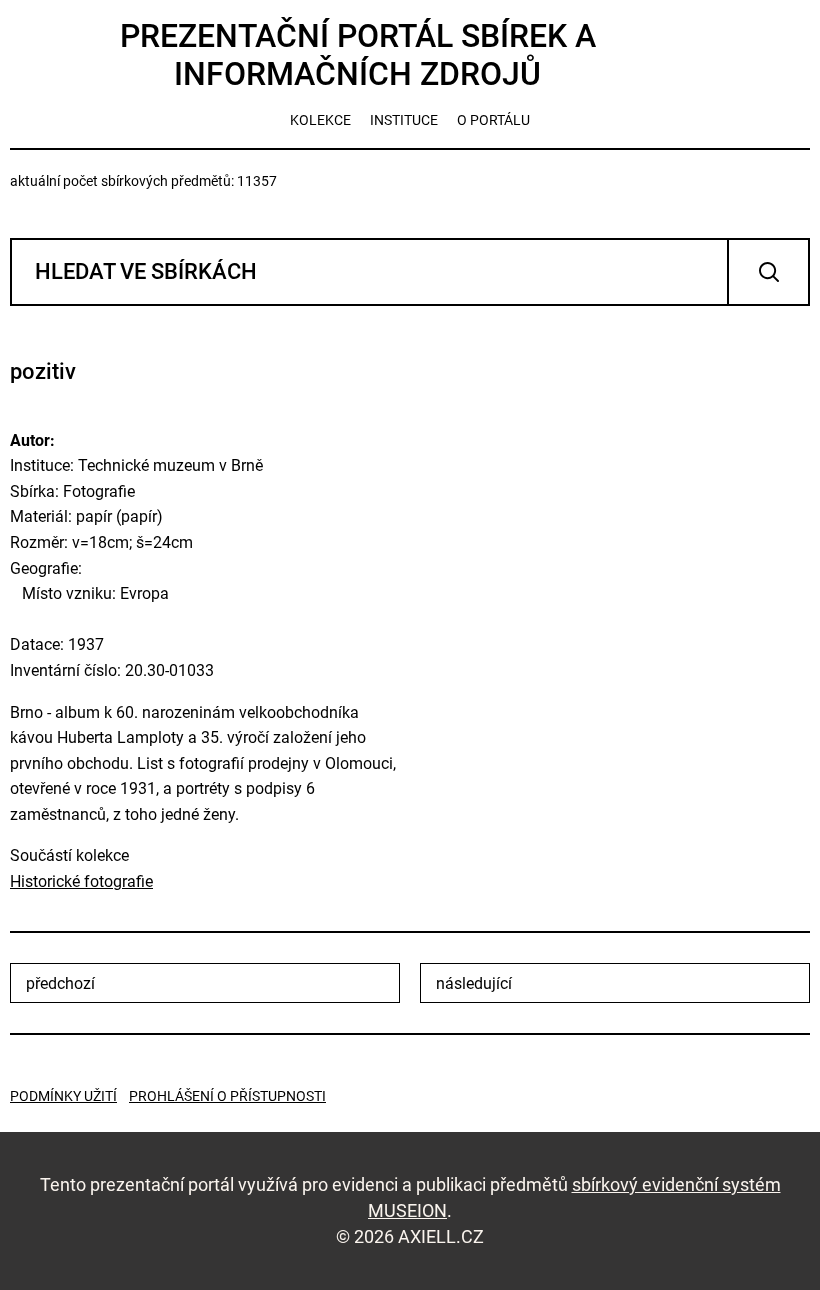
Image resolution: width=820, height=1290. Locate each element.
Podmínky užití (63, 1096)
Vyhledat (768, 272)
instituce (404, 120)
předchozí (60, 983)
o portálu (493, 120)
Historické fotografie (81, 881)
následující (474, 983)
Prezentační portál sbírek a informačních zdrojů (358, 55)
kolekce (320, 120)
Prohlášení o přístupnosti (227, 1096)
